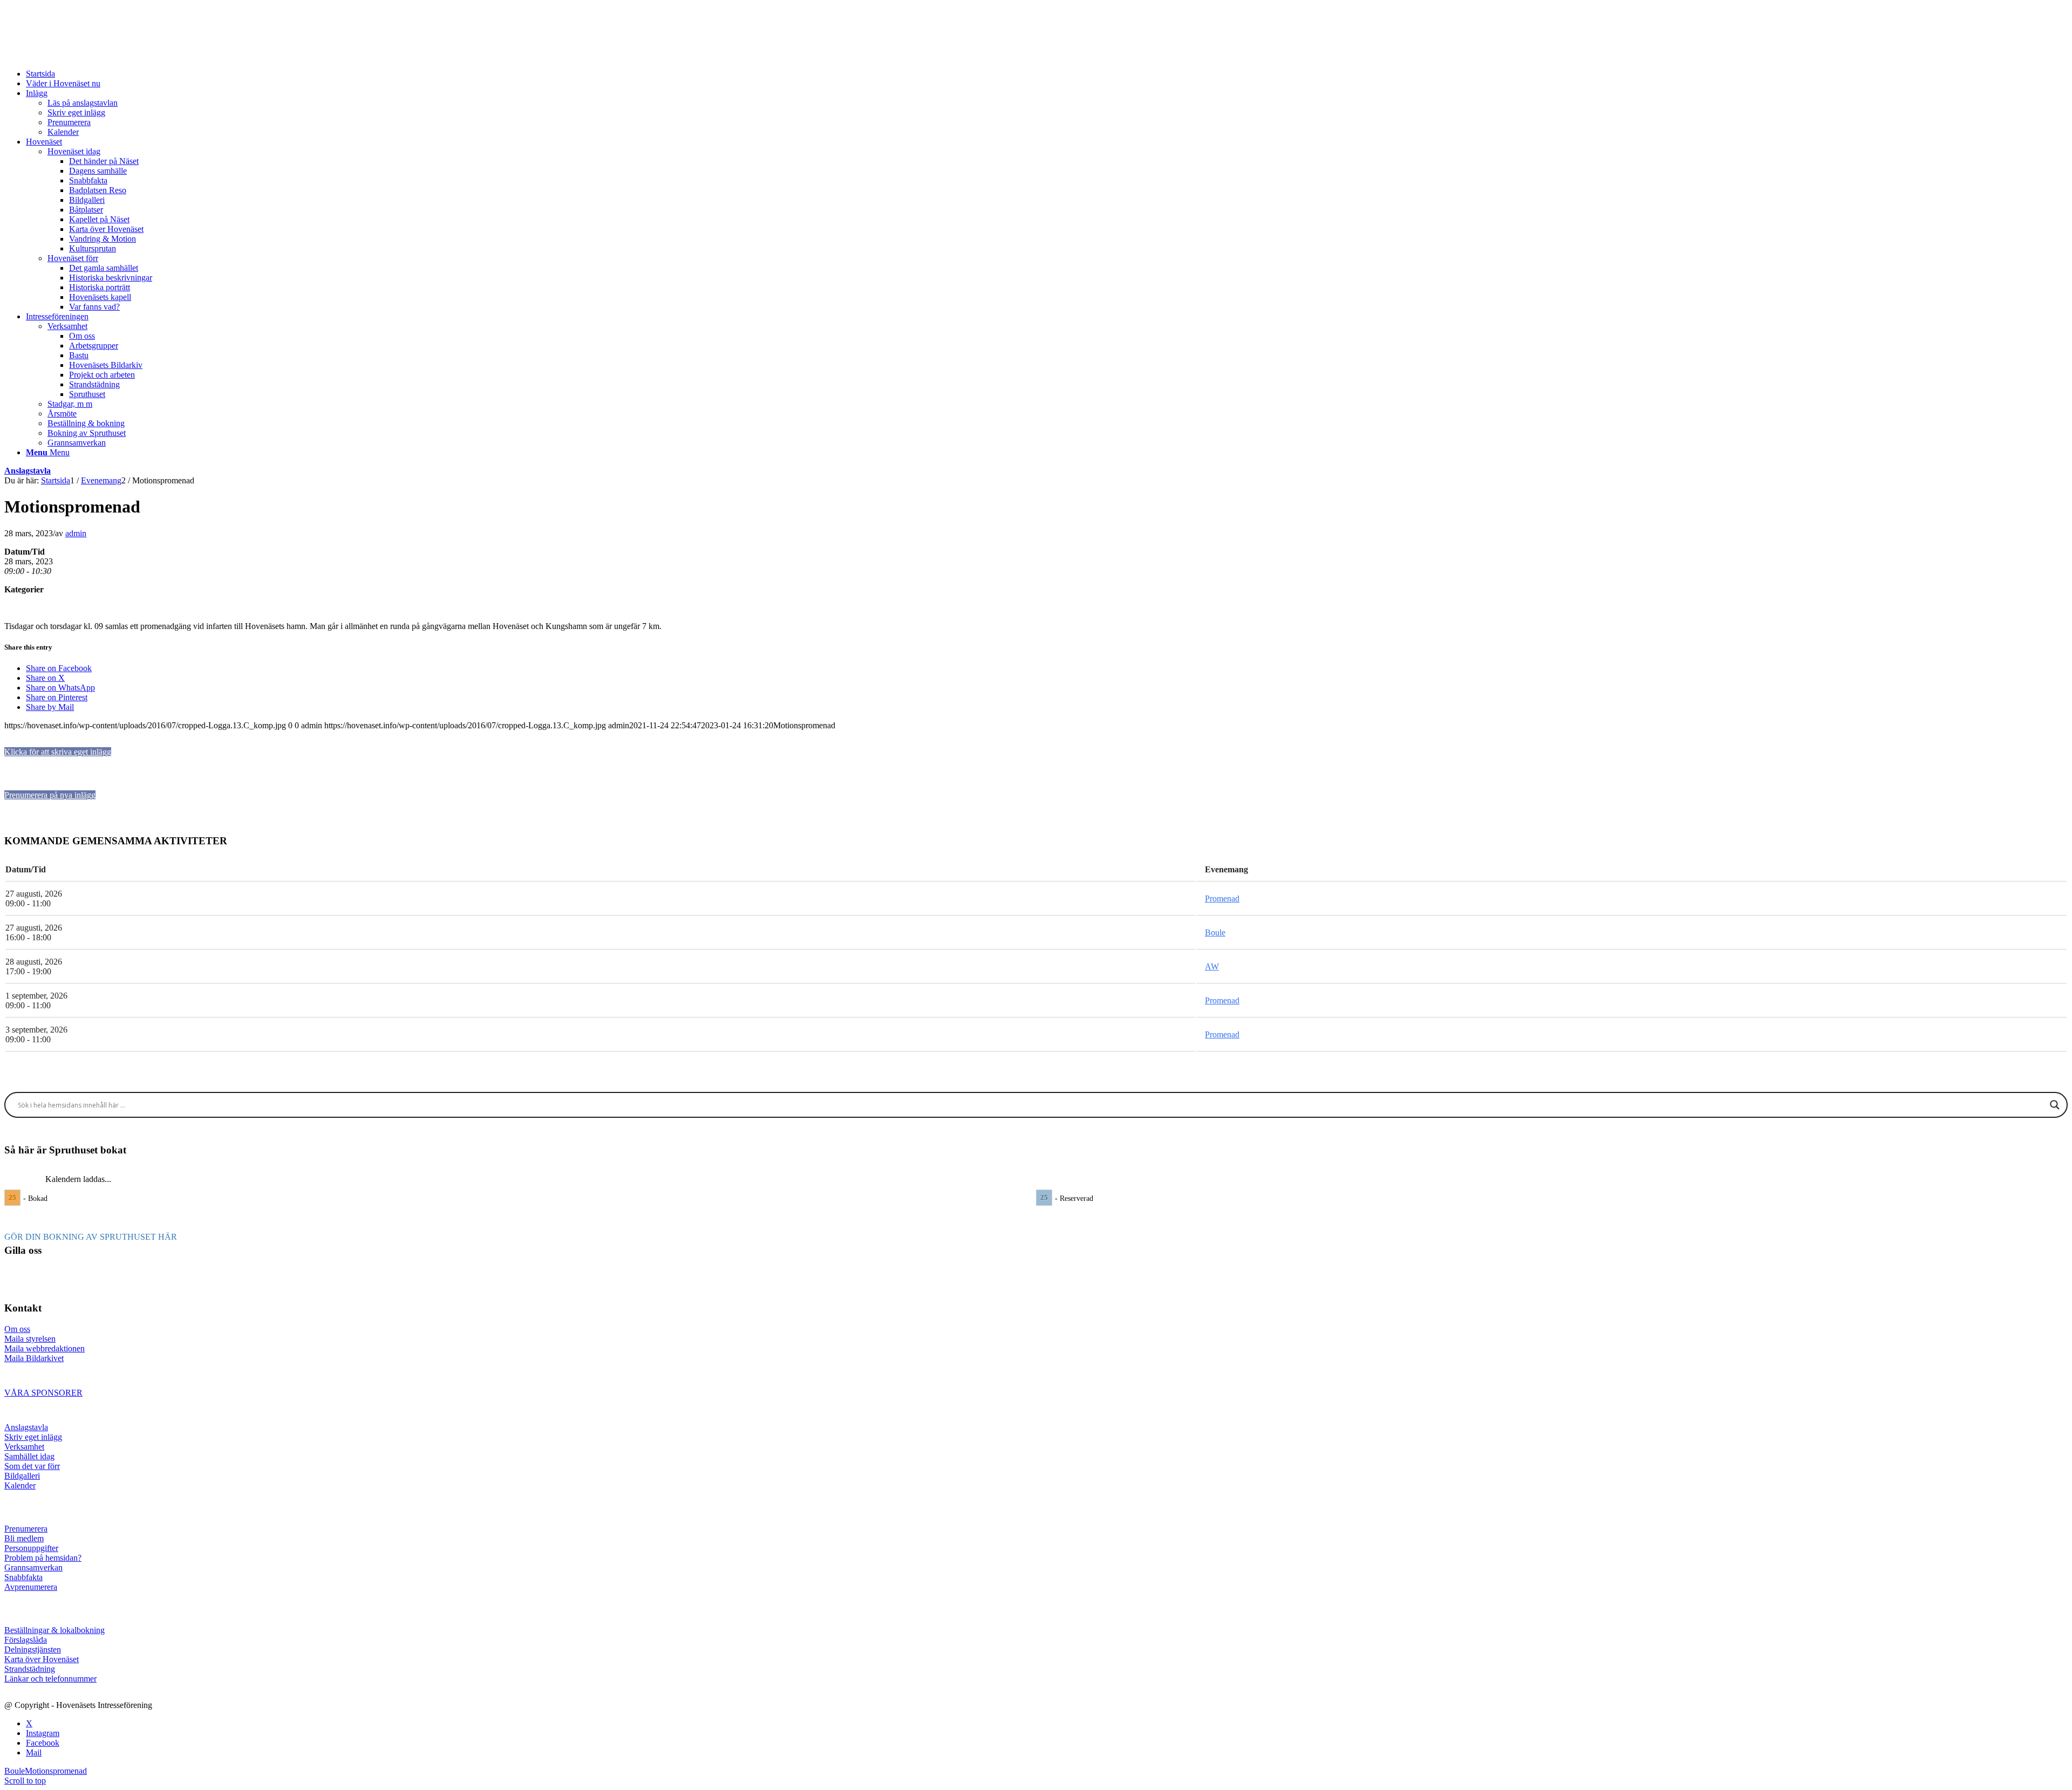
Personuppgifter (31, 1548)
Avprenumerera (31, 1587)
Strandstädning (30, 1669)
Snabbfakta (23, 1577)
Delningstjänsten (33, 1649)
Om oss (17, 1329)
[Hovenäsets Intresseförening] (85, 55)
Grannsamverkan (33, 1567)
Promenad (1222, 899)
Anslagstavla (28, 471)
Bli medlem (24, 1538)
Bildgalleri (22, 1476)
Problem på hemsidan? (43, 1558)
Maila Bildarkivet (34, 1358)
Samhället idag (29, 1456)
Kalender (20, 1485)
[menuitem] (1047, 74)
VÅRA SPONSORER (43, 1393)
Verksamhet (24, 1447)
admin (76, 533)
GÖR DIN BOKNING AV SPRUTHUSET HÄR (91, 1237)
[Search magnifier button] (2055, 1105)
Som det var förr (32, 1466)
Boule (1215, 932)
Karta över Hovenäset (42, 1659)
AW (1212, 966)
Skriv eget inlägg (33, 1437)
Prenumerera (26, 1529)
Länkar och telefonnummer (50, 1679)
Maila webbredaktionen (45, 1348)
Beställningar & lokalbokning (54, 1630)
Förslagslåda (26, 1640)
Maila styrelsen (30, 1339)
